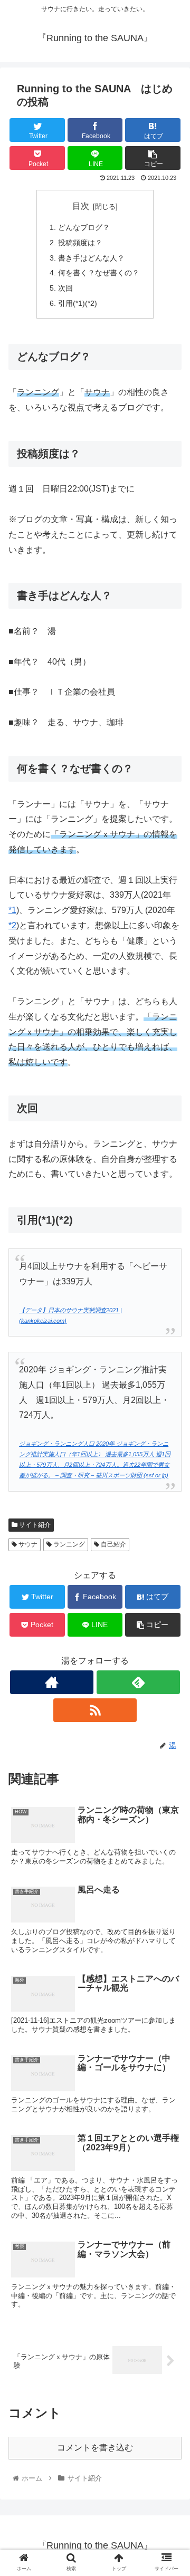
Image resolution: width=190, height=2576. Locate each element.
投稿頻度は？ (80, 243)
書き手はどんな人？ (91, 258)
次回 (65, 288)
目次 (81, 206)
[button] (170, 1521)
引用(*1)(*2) (78, 303)
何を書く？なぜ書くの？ (99, 273)
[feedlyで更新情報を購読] (138, 1682)
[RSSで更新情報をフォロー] (95, 1710)
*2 (12, 925)
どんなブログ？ (84, 227)
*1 (12, 910)
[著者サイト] (51, 1682)
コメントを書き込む (95, 2448)
